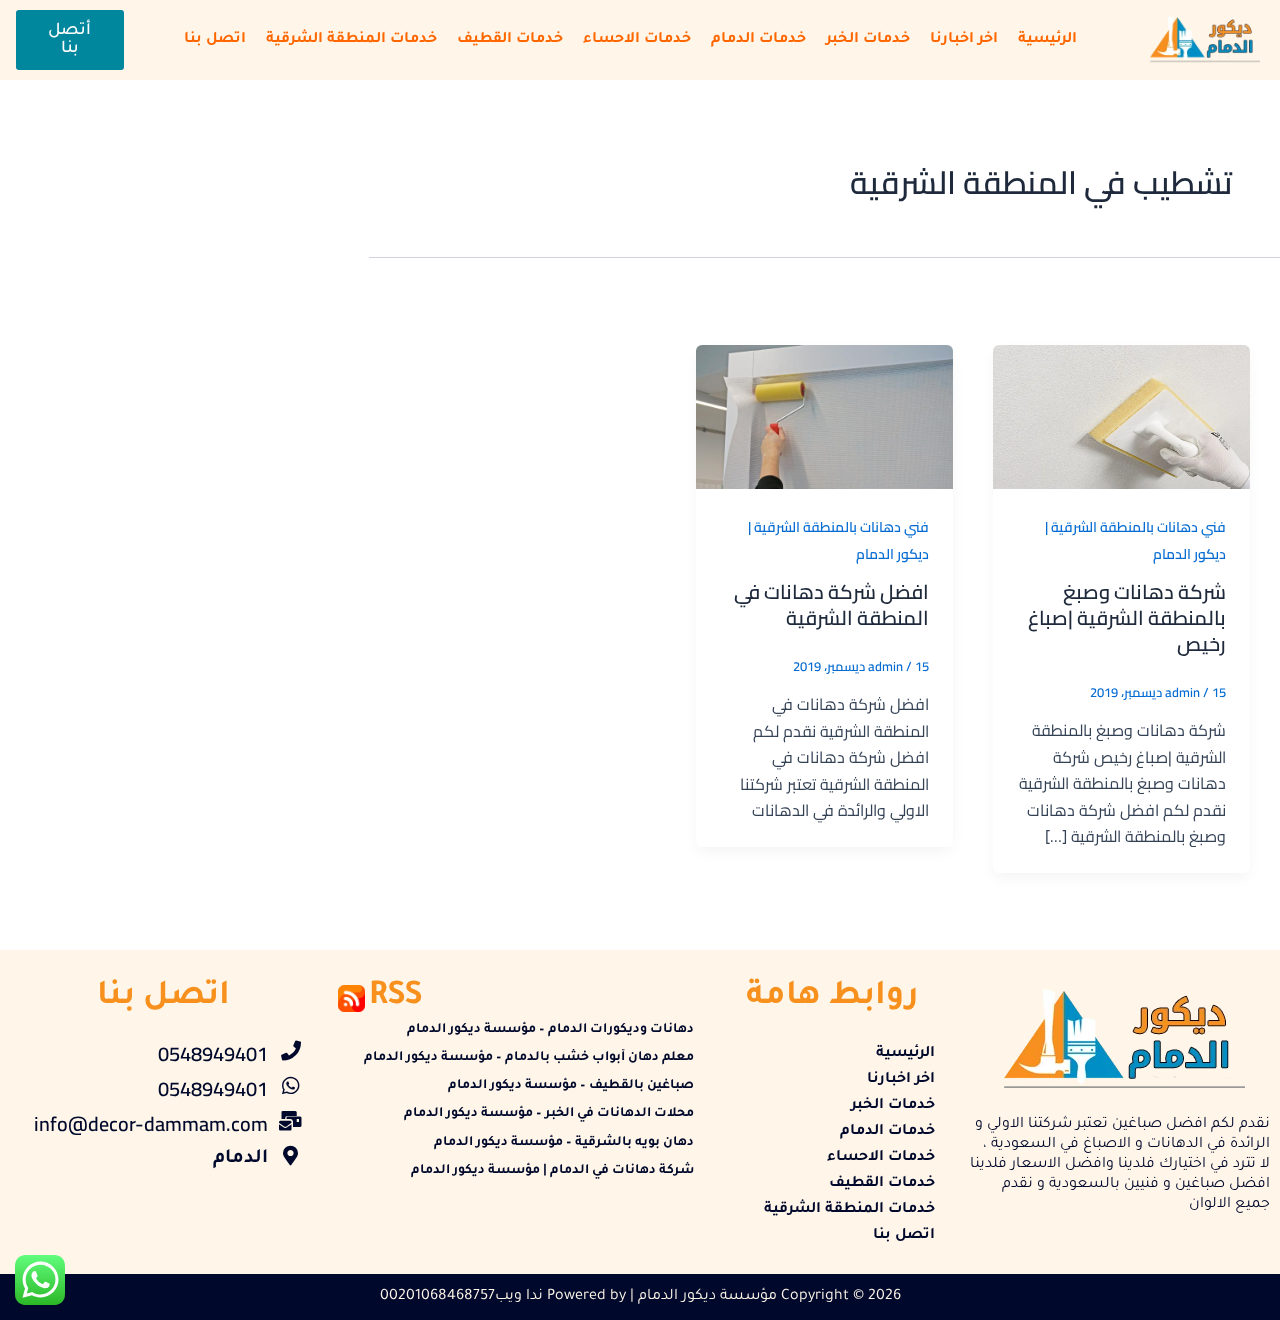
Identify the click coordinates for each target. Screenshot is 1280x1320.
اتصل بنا (215, 40)
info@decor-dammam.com (151, 1123)
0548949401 (213, 1053)
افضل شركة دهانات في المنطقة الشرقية (831, 604)
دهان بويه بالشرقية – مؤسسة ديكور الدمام (564, 1143)
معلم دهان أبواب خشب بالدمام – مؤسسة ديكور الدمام (529, 1058)
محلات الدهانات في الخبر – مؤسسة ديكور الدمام (549, 1114)
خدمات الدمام (758, 40)
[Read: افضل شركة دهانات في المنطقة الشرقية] (824, 415)
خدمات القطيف (510, 40)
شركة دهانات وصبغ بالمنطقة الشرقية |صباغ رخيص (1127, 617)
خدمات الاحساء (637, 40)
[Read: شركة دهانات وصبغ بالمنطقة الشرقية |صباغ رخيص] (1121, 415)
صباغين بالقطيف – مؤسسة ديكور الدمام (571, 1086)
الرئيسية (1047, 40)
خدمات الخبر (868, 40)
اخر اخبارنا (964, 40)
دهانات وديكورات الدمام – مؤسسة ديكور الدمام (550, 1030)
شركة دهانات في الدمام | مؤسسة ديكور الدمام (552, 1171)
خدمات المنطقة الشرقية (351, 40)
